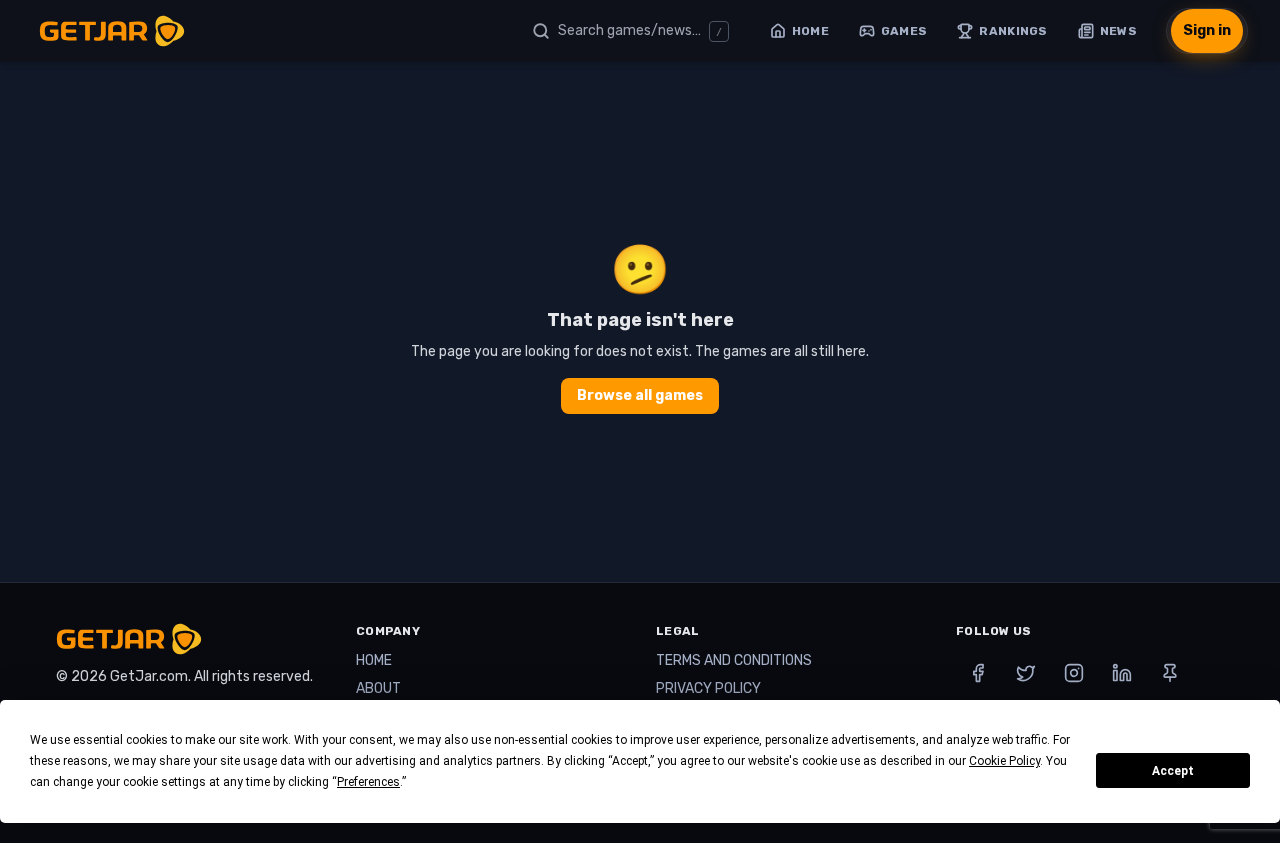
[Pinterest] (1170, 673)
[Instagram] (1074, 673)
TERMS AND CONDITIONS (734, 660)
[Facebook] (978, 673)
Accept (1173, 771)
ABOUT (378, 688)
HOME (374, 660)
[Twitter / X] (1026, 673)
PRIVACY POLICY (708, 688)
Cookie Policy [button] (1004, 761)
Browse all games (640, 395)
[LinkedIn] (1122, 673)
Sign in (1207, 30)
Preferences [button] (368, 782)
